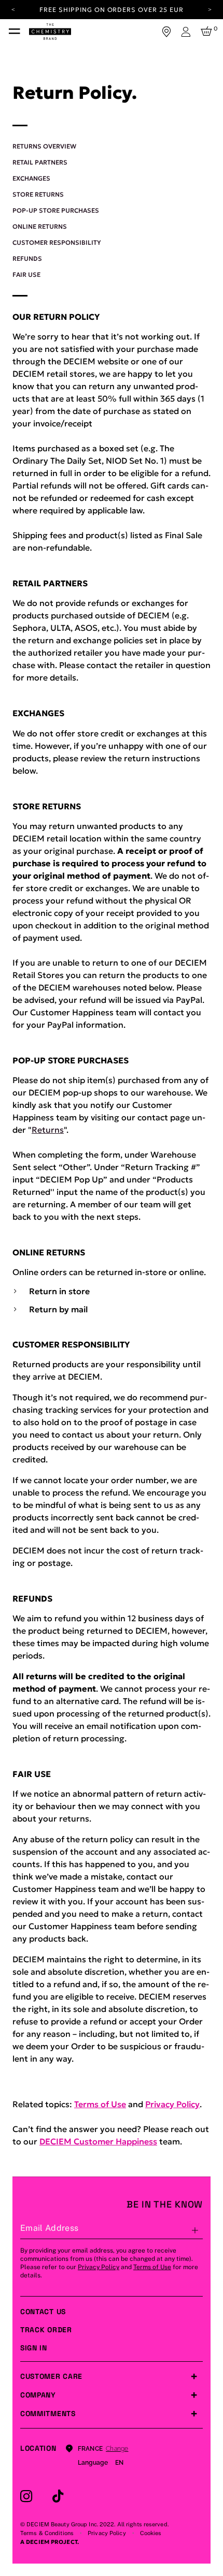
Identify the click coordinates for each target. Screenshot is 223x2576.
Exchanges (31, 178)
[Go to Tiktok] (58, 2496)
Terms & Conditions (47, 2533)
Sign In (34, 2348)
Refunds (27, 258)
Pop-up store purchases (56, 210)
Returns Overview (44, 146)
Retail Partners (40, 162)
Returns (48, 1130)
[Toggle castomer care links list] (194, 2376)
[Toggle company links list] (194, 2395)
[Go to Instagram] (26, 2496)
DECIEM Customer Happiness (98, 2141)
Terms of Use (100, 2104)
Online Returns (40, 226)
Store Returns (38, 194)
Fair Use (26, 275)
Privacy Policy (172, 2104)
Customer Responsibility (57, 242)
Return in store (59, 1291)
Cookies (151, 2533)
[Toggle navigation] (15, 32)
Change (117, 2449)
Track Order (46, 2330)
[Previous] (13, 9)
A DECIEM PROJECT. (50, 2542)
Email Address (49, 2228)
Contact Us (43, 2312)
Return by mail (58, 1309)
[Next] (210, 9)
